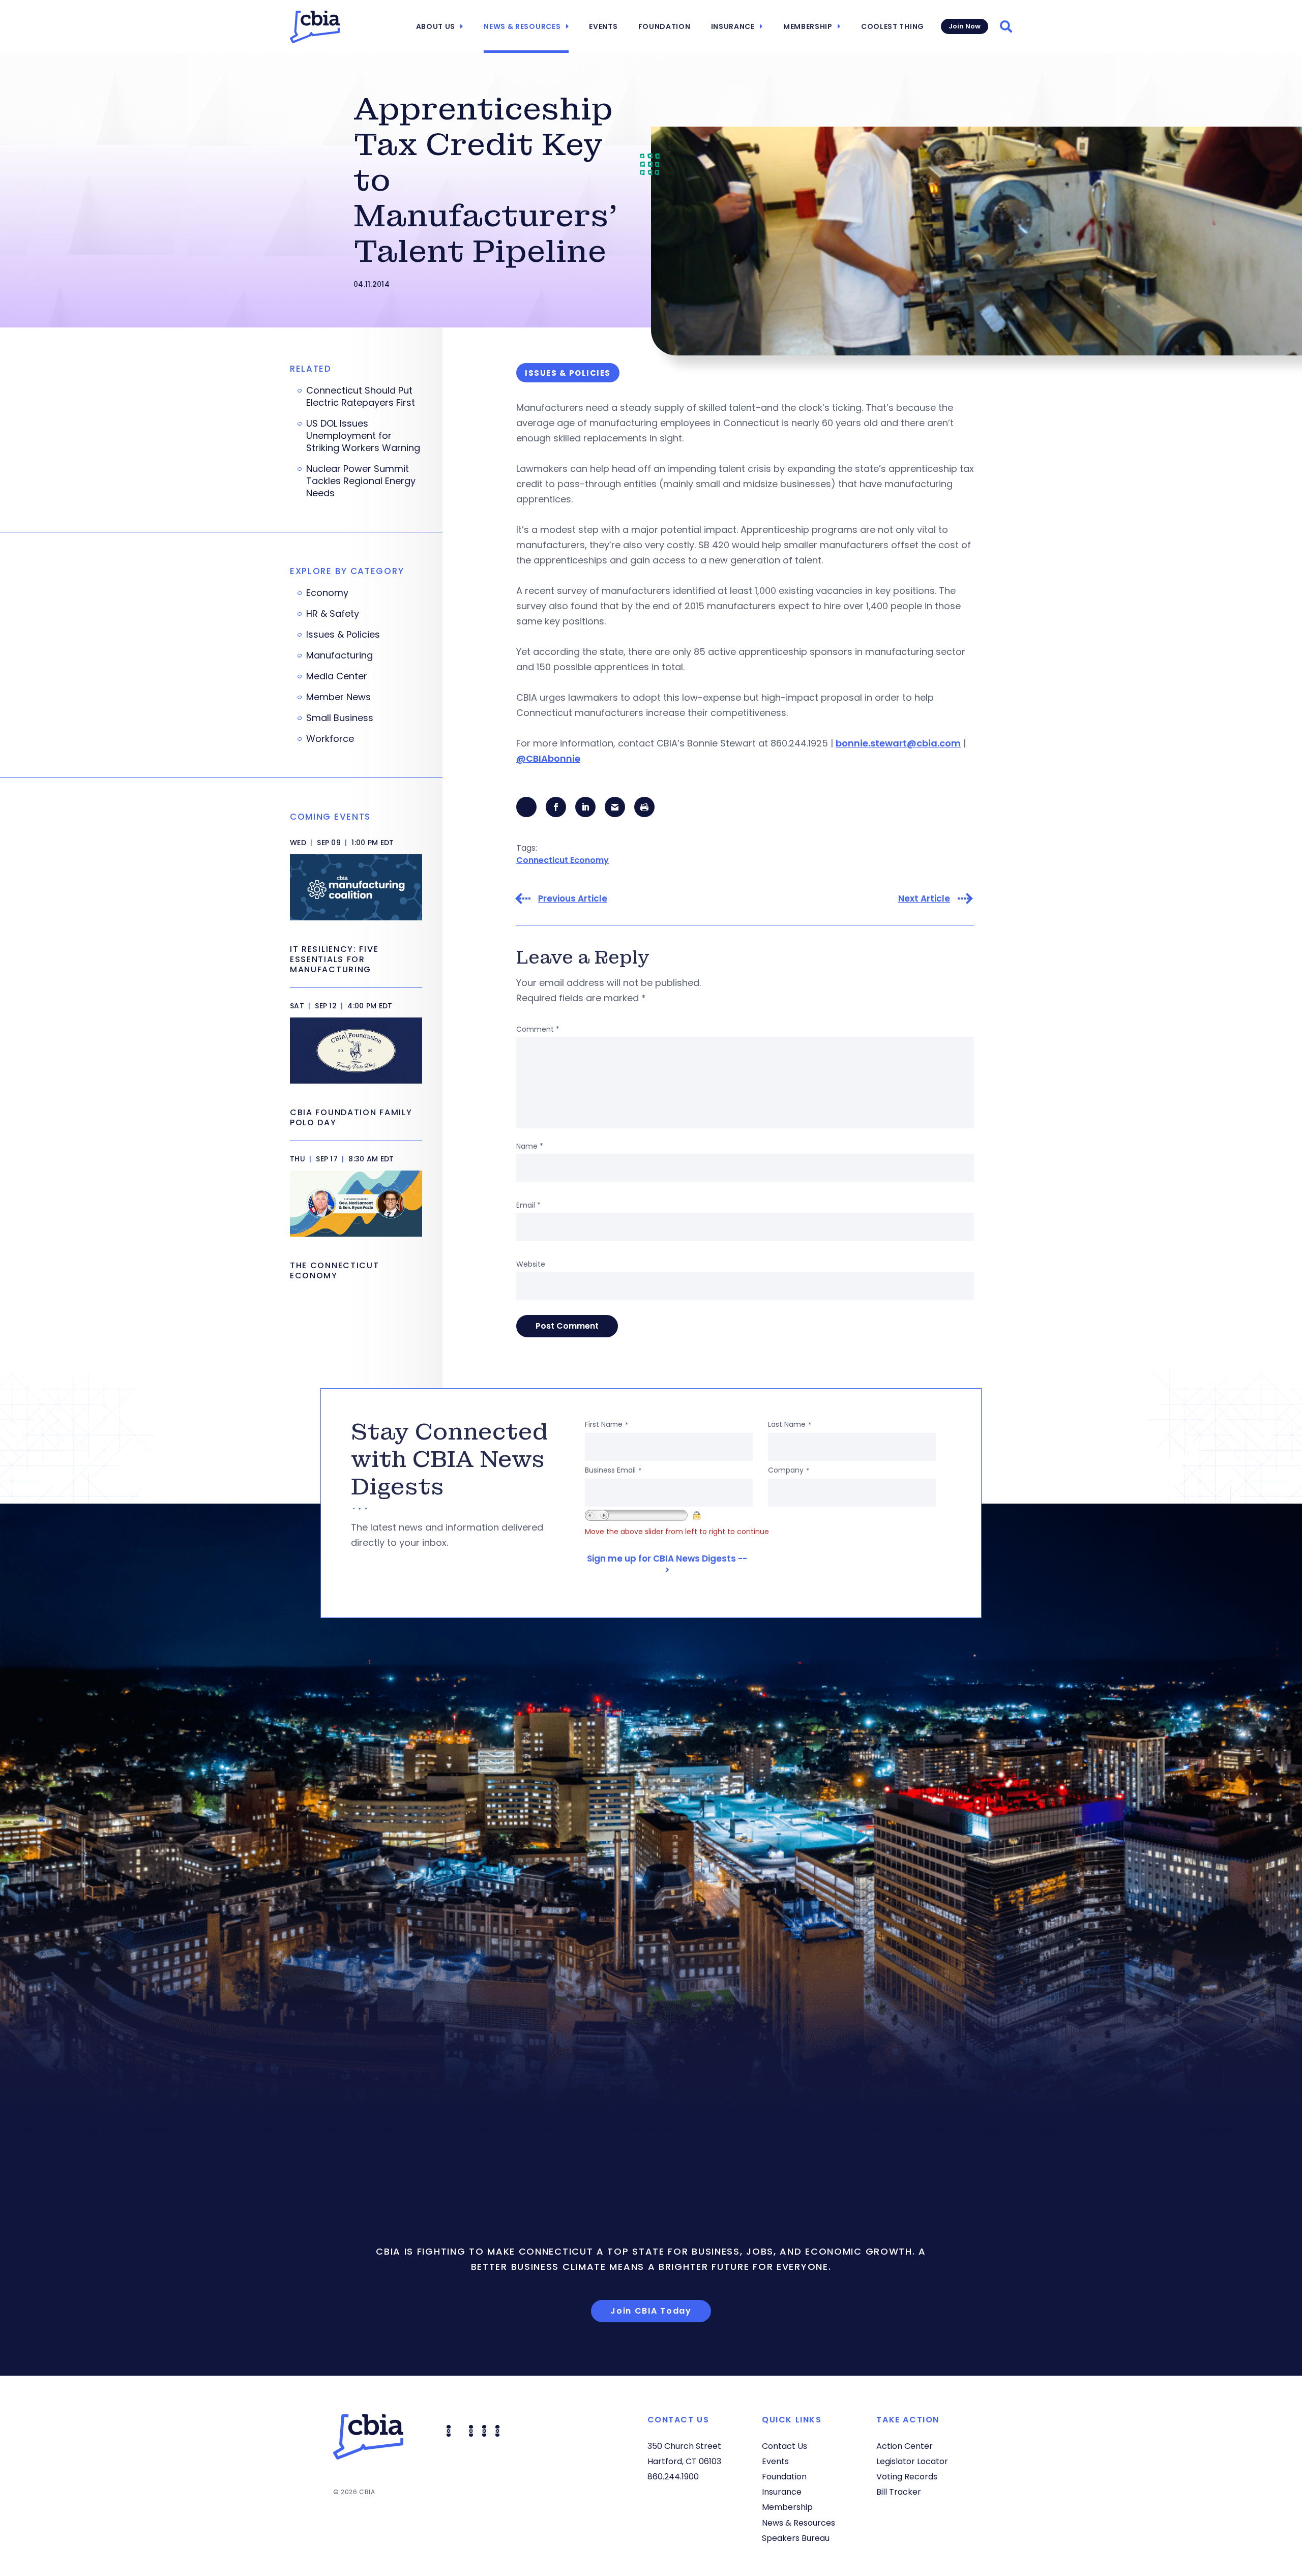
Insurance (733, 26)
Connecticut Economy (563, 860)
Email (528, 1205)
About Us (436, 26)
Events (603, 26)
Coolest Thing (893, 26)
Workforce (330, 739)
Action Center (905, 2446)
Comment (538, 1029)
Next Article (924, 899)
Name (530, 1146)
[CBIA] (315, 27)
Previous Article (573, 899)
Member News (338, 697)
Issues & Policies (343, 635)
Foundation (664, 26)
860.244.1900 (673, 2477)
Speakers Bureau (796, 2538)
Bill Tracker (899, 2492)
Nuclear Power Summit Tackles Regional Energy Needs (361, 481)
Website (531, 1264)
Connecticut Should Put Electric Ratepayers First (361, 397)
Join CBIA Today (651, 2311)
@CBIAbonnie (548, 758)
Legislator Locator (912, 2461)
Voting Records (907, 2477)
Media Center (337, 676)
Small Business (340, 718)
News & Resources (522, 26)
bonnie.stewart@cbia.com (898, 743)
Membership (808, 26)
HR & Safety (333, 614)
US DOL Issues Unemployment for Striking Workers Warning (363, 436)
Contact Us (785, 2446)
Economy (327, 593)
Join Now (965, 26)
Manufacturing (339, 655)
